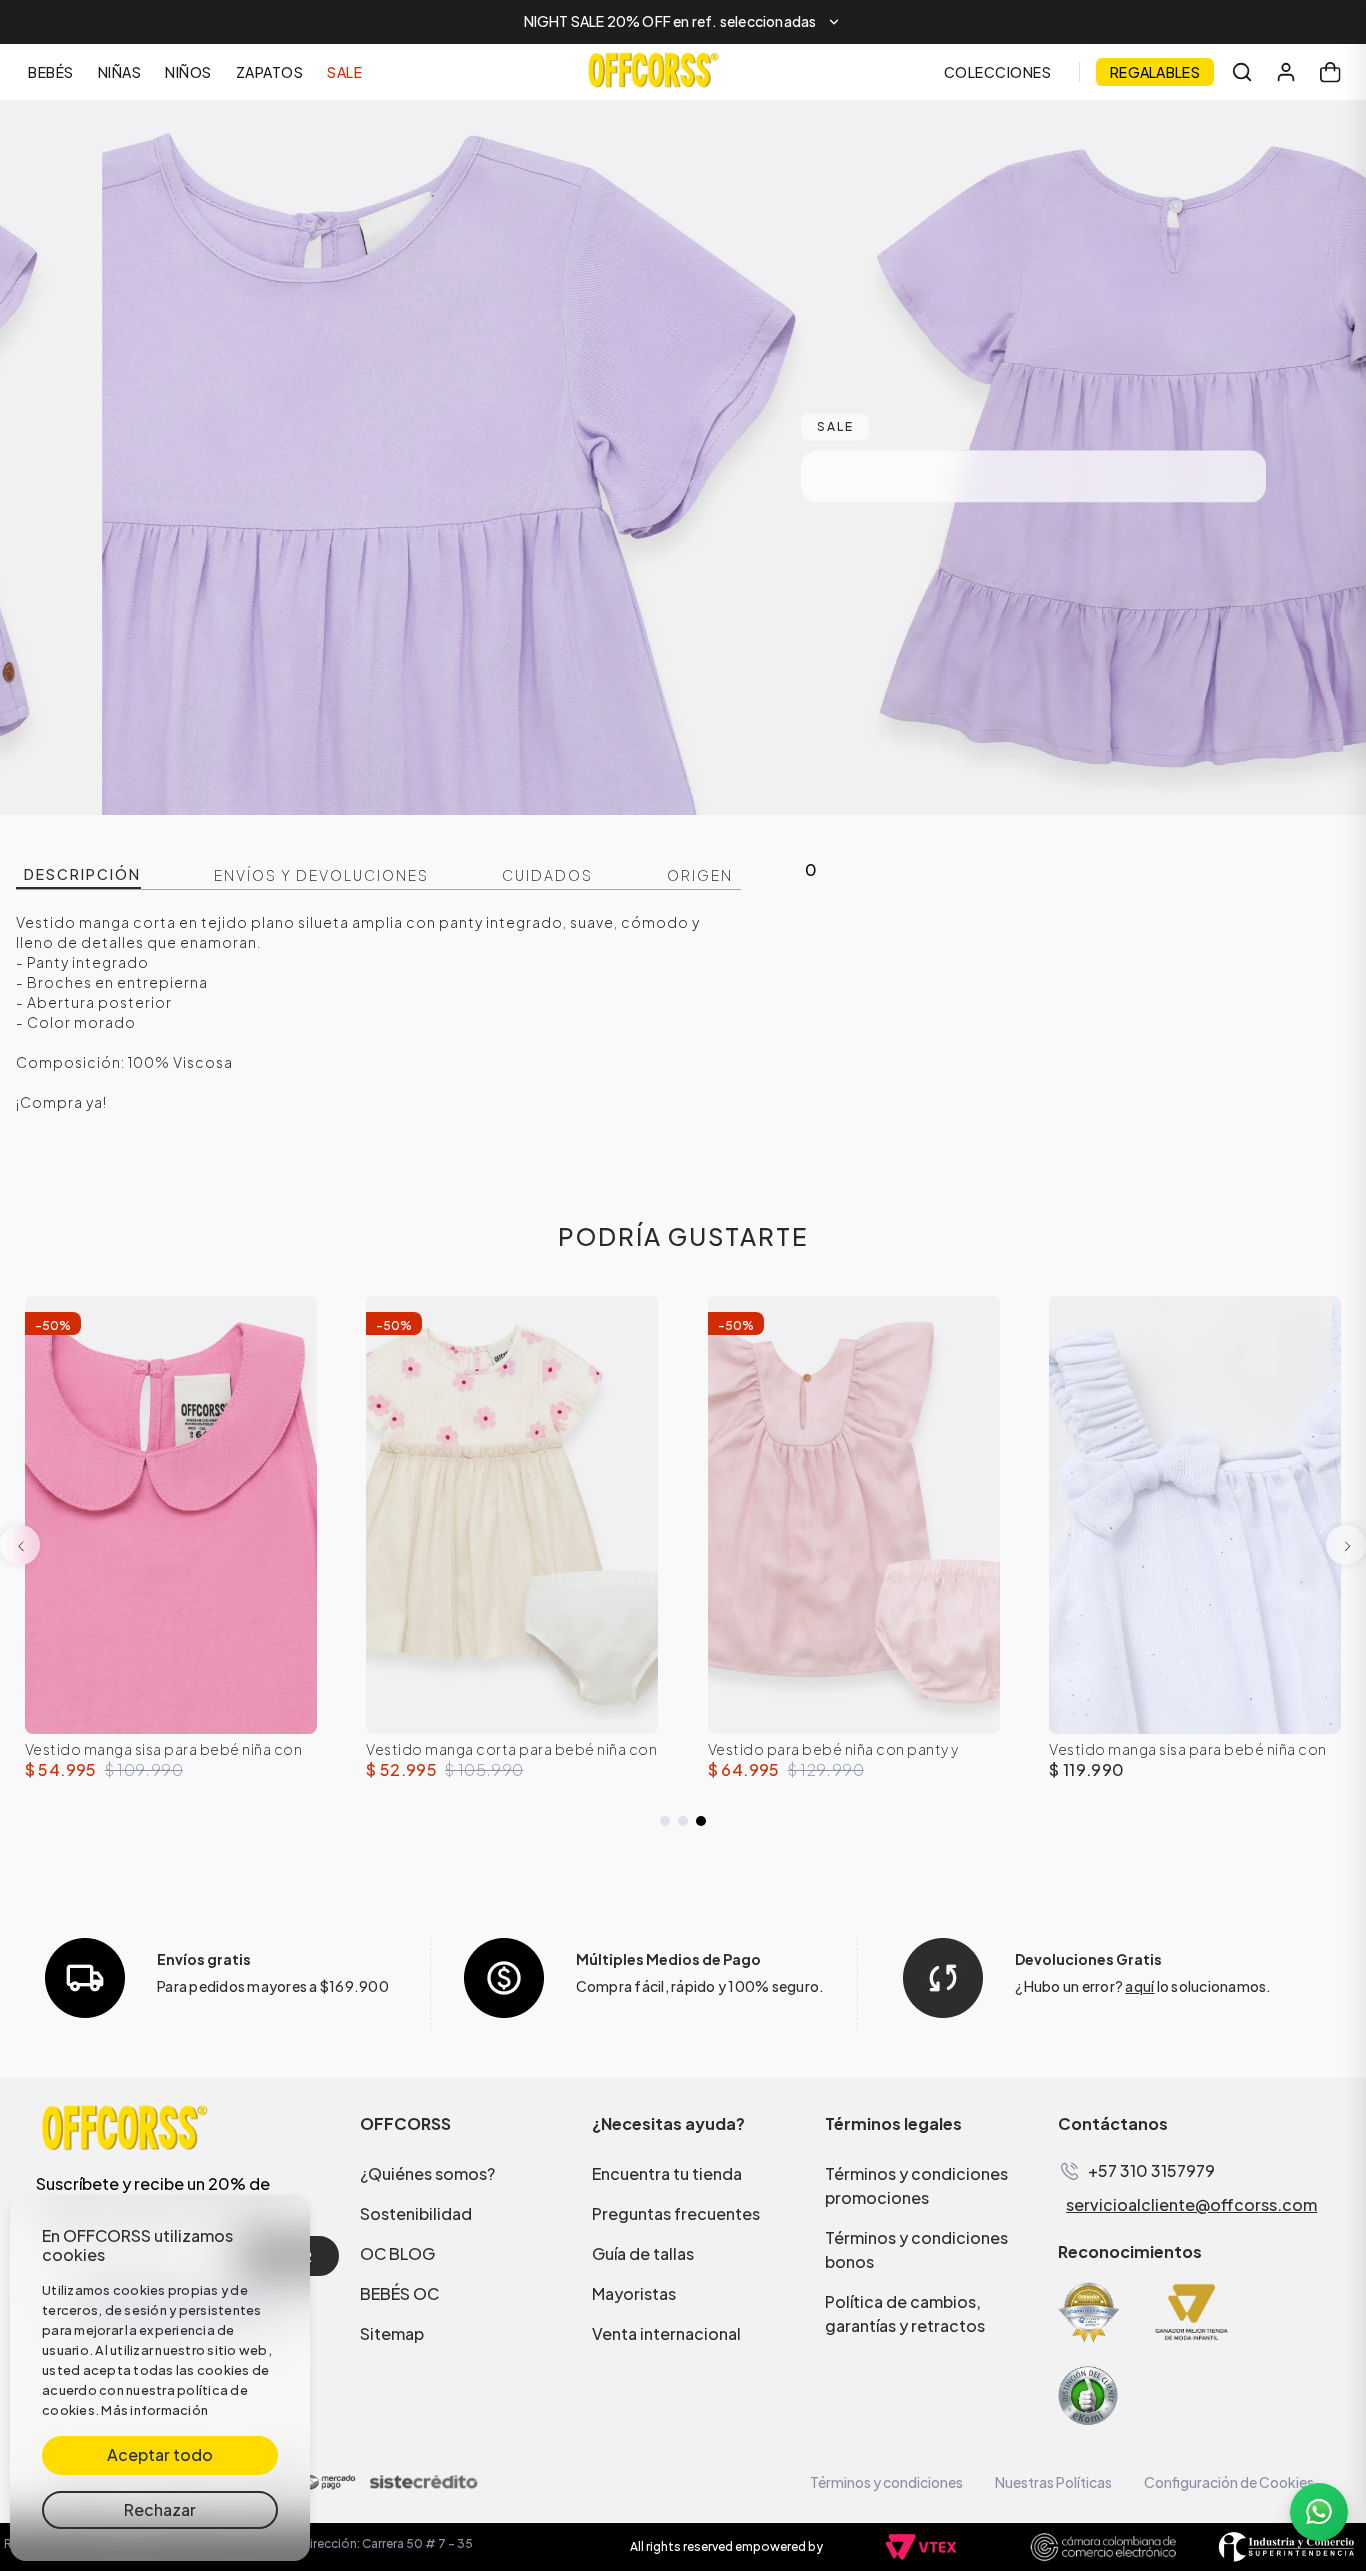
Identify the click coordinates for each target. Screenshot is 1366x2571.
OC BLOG (397, 2253)
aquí (1139, 1986)
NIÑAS (120, 72)
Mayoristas (634, 2293)
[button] (683, 22)
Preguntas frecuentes (676, 2213)
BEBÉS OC (399, 2293)
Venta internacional (666, 2333)
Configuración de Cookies (1229, 2482)
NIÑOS (188, 72)
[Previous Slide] (20, 1545)
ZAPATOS (270, 72)
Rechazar (160, 2509)
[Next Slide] (1346, 1545)
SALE (344, 72)
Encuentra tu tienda (667, 2173)
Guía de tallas (643, 2253)
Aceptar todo (160, 2454)
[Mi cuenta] (1286, 72)
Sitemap (392, 2333)
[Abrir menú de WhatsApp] (1319, 2512)
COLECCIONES (998, 72)
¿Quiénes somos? (427, 2173)
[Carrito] (1330, 72)
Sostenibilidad (416, 2213)
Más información (154, 2410)
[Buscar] (1242, 72)
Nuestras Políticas (1053, 2482)
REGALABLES (1155, 72)
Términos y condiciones (886, 2482)
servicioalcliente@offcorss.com (1191, 2205)
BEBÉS (51, 72)
